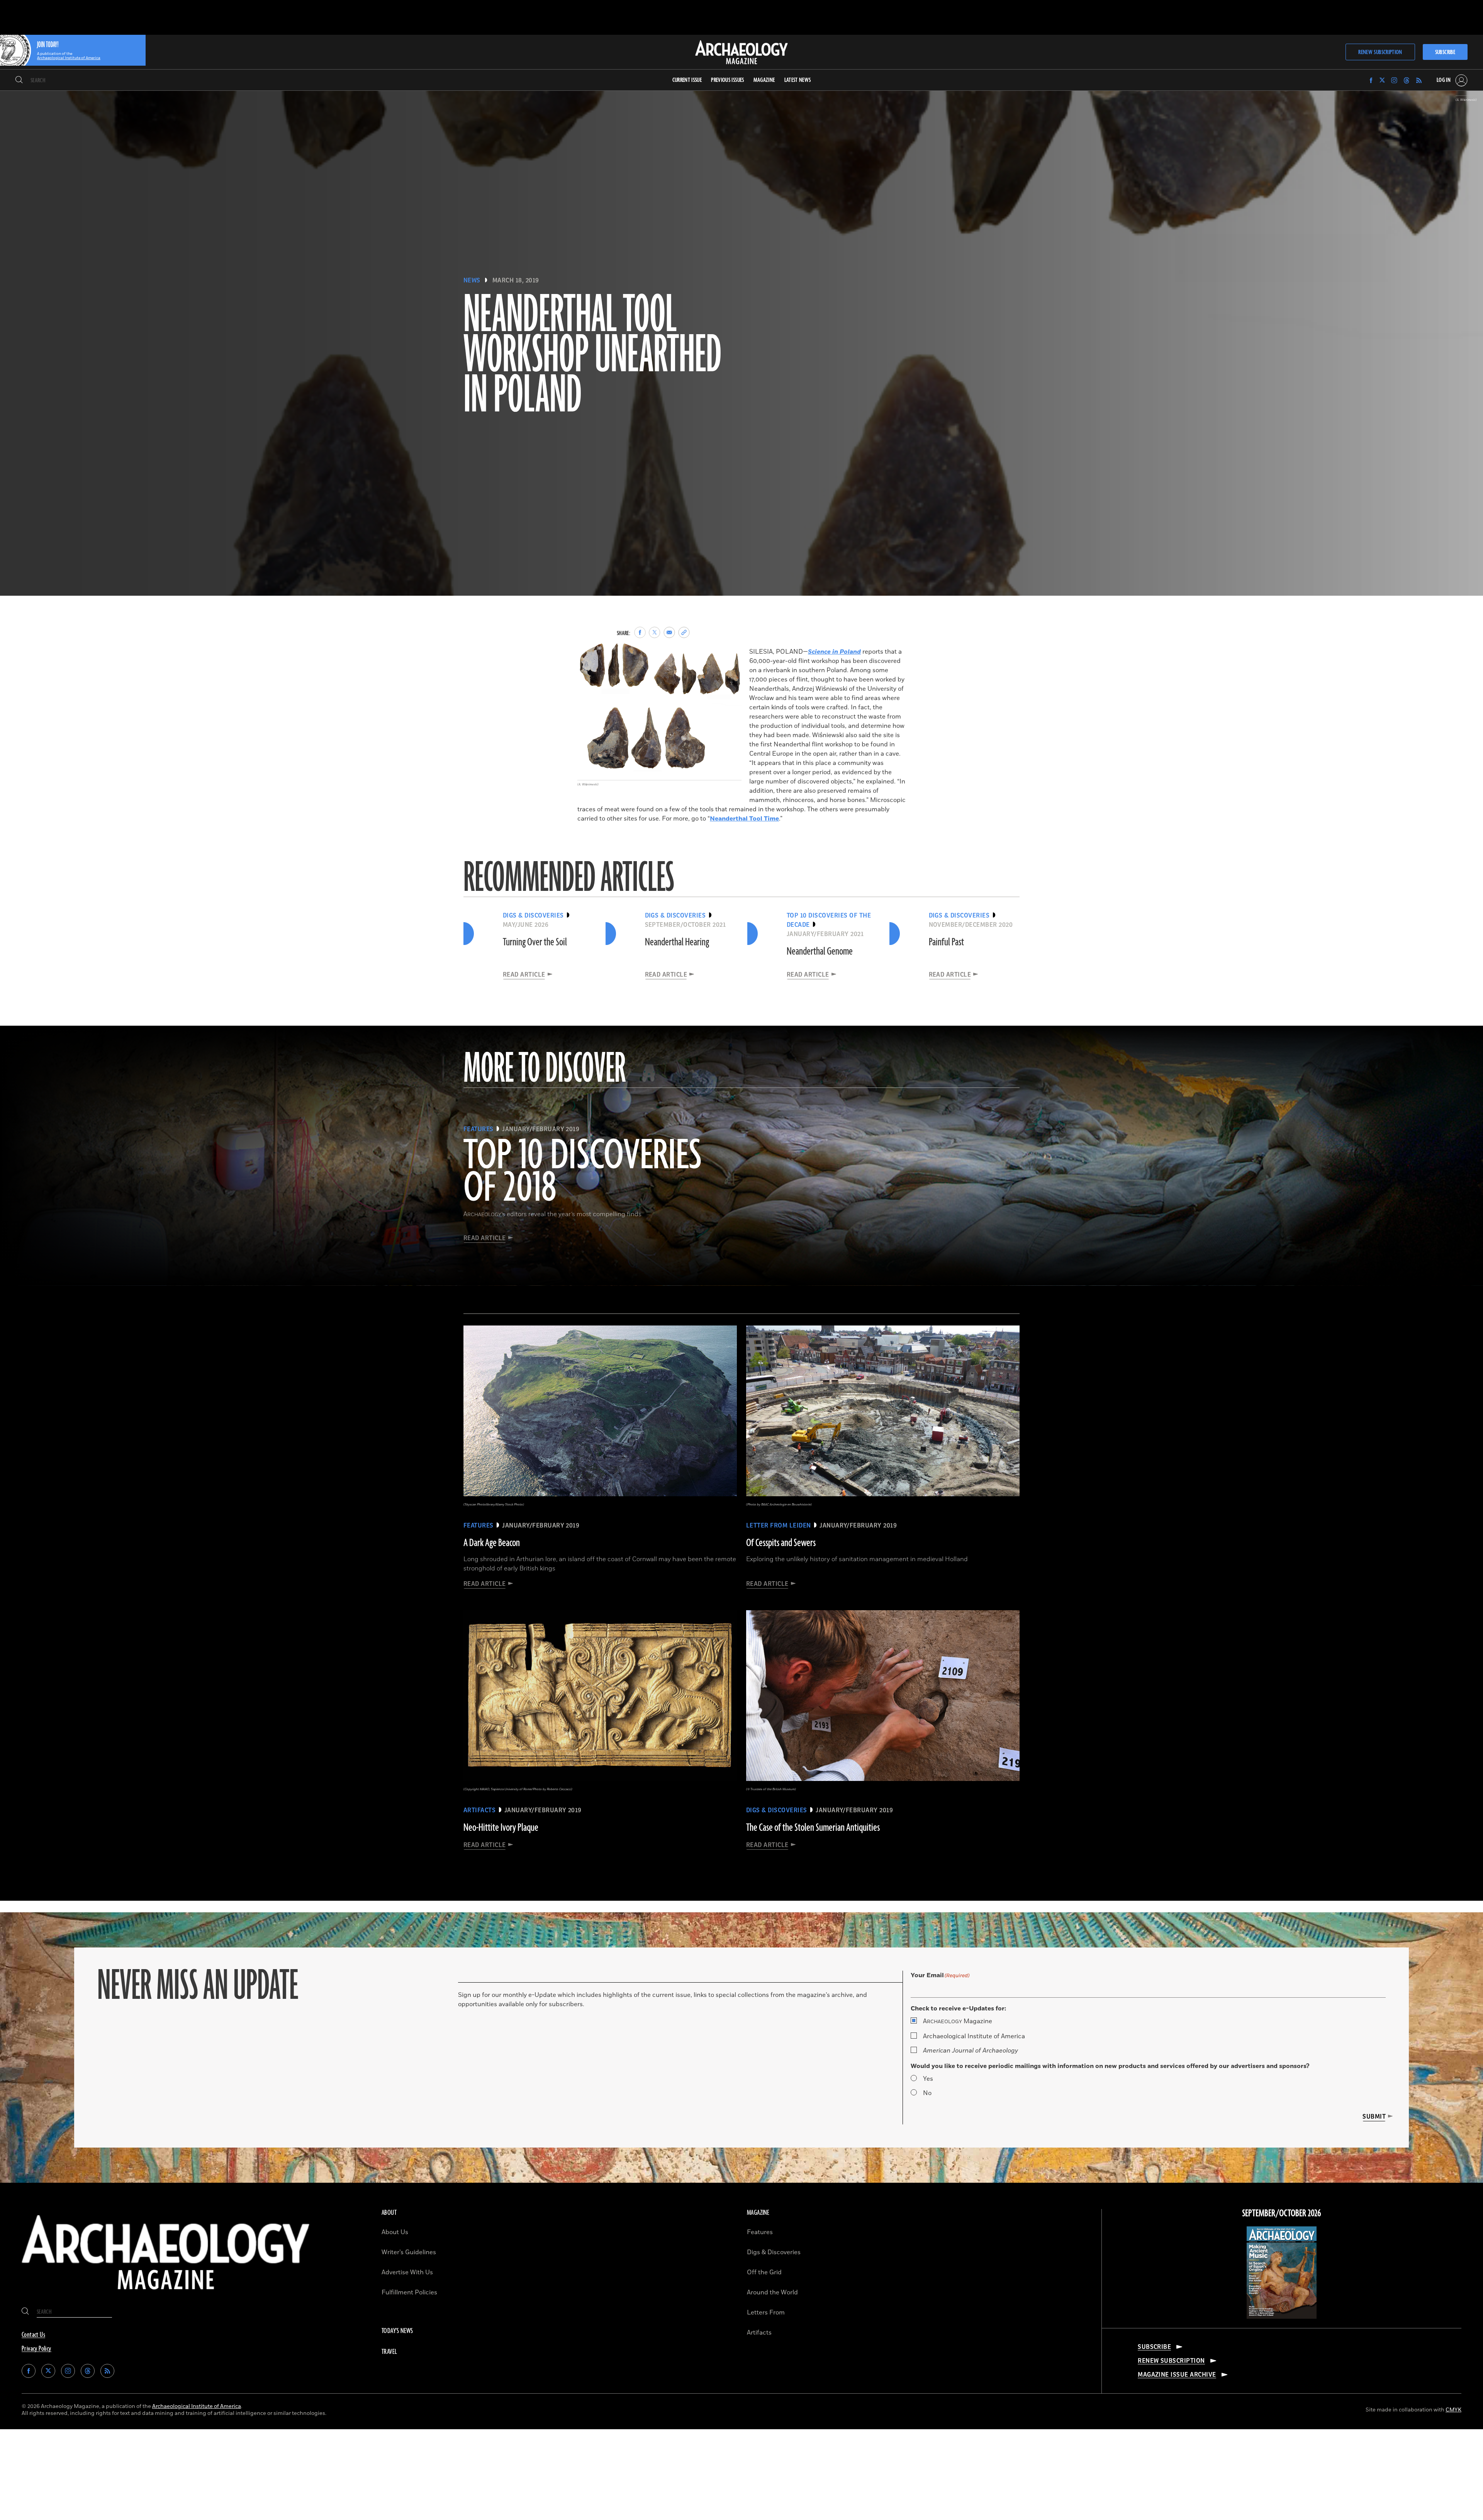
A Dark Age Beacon (492, 1543)
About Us (395, 2232)
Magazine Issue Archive (1177, 2375)
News (472, 280)
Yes (928, 2079)
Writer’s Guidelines (409, 2252)
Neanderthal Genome (820, 952)
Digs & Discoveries (774, 2252)
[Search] (19, 80)
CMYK (1453, 2410)
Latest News (798, 80)
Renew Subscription (1380, 52)
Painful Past (946, 942)
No (927, 2093)
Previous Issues (727, 80)
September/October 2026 (1282, 2214)
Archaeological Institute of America (974, 2036)
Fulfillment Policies (409, 2292)
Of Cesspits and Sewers (781, 1543)
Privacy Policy (36, 2349)
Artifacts (759, 2333)
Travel (389, 2352)
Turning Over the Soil (535, 942)
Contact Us (33, 2335)
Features (760, 2232)
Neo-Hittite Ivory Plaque (501, 1828)
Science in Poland (834, 652)
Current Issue (687, 80)
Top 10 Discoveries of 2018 (583, 1172)
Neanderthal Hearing (677, 942)
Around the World (772, 2292)
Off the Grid (764, 2272)
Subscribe (1445, 52)
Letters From (766, 2313)
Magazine (958, 2021)
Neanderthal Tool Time (744, 819)
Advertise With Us (407, 2272)
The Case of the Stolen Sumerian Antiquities (813, 1828)
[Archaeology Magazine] (166, 2296)
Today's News (397, 2331)
